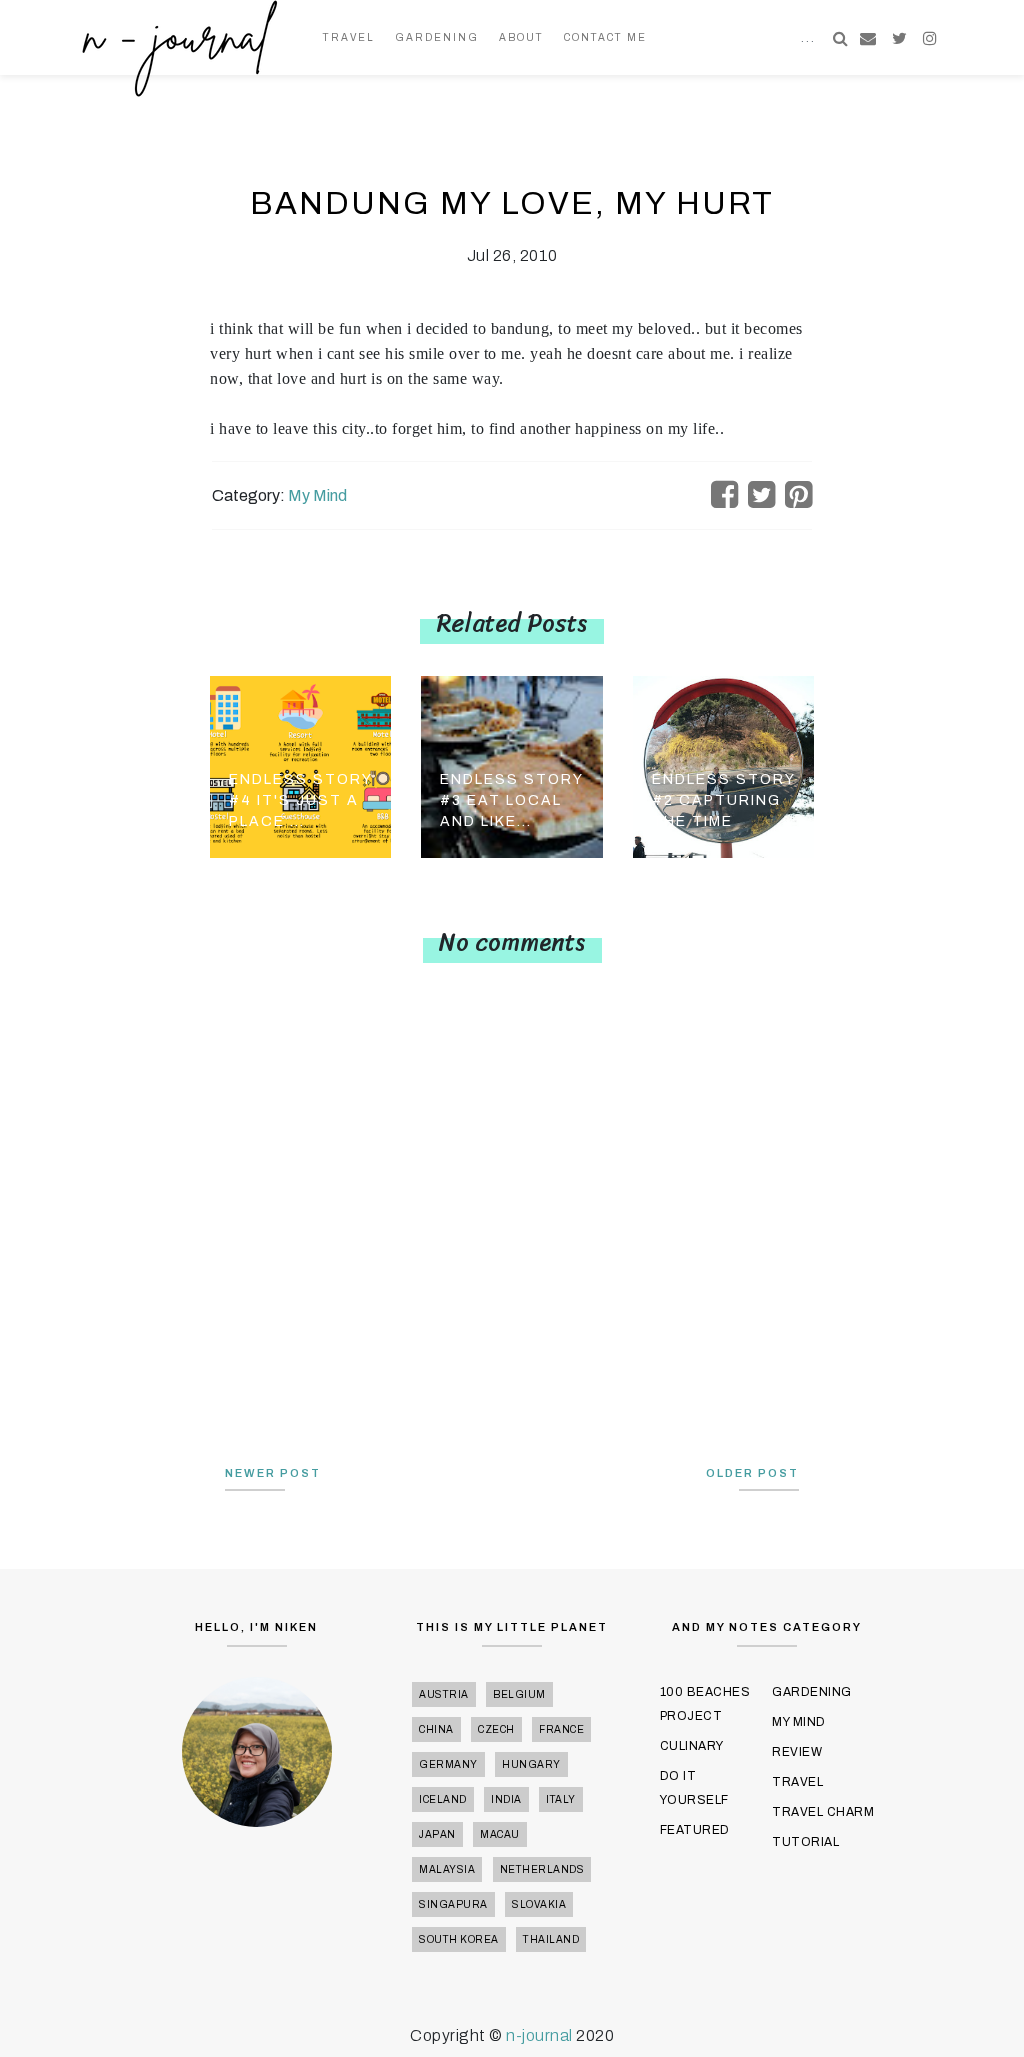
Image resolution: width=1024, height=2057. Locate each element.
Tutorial (805, 1842)
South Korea (459, 1939)
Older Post (752, 1473)
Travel (349, 37)
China (436, 1729)
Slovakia (539, 1904)
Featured (695, 1830)
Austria (444, 1694)
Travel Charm (823, 1812)
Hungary (531, 1764)
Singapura (453, 1904)
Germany (448, 1764)
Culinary (692, 1746)
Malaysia (447, 1869)
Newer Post (273, 1473)
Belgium (519, 1694)
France (561, 1729)
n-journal (541, 2035)
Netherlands (542, 1869)
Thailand (551, 1939)
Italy (561, 1799)
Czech (496, 1729)
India (506, 1799)
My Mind (317, 495)
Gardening (437, 37)
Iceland (443, 1799)
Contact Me (605, 37)
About (521, 37)
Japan (437, 1834)
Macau (500, 1834)
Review (797, 1752)
